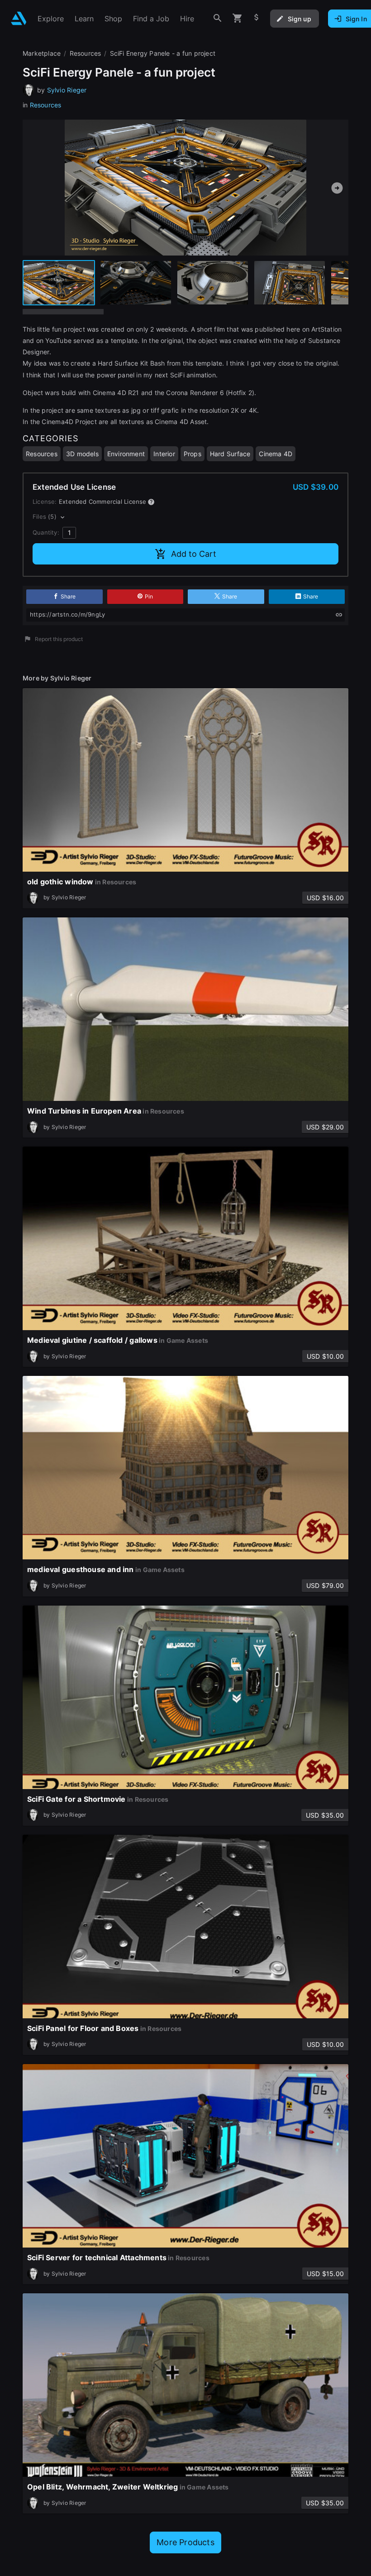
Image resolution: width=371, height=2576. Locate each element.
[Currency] (257, 18)
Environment (126, 454)
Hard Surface (230, 454)
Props (193, 454)
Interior (164, 454)
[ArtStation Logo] (19, 18)
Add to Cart (194, 554)
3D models (82, 454)
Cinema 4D (276, 454)
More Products (185, 2542)
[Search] (218, 18)
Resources (46, 105)
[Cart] (238, 18)
